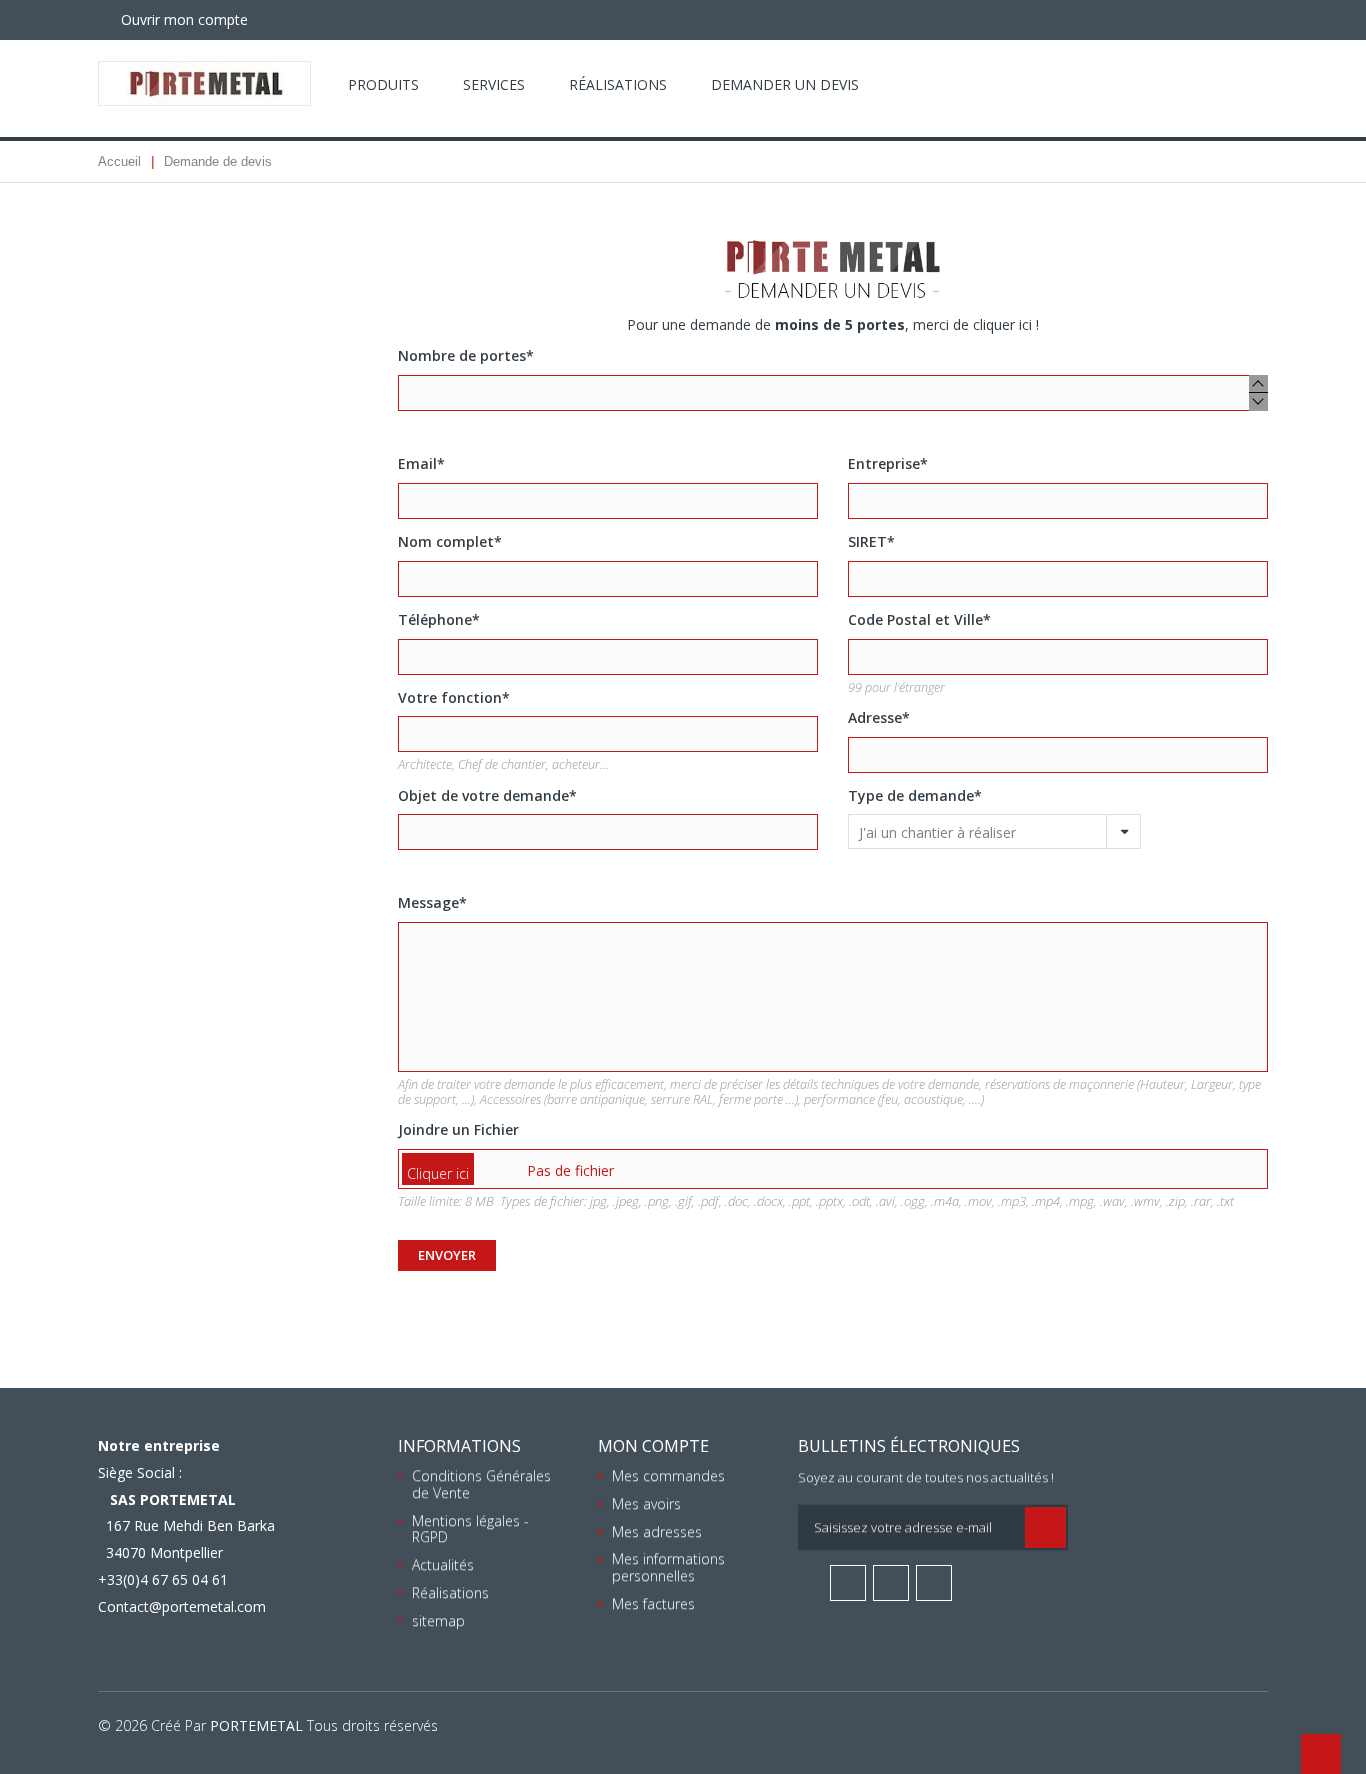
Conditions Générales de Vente (481, 1484)
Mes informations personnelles (668, 1567)
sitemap (438, 1620)
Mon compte (653, 1446)
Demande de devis (218, 161)
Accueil (119, 161)
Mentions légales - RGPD (470, 1529)
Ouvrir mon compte (182, 19)
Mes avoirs (646, 1503)
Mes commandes (668, 1475)
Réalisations (618, 84)
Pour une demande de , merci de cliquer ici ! (833, 324)
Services (494, 84)
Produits (383, 84)
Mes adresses (657, 1531)
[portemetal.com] (204, 83)
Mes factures (653, 1603)
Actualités (443, 1564)
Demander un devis (785, 84)
